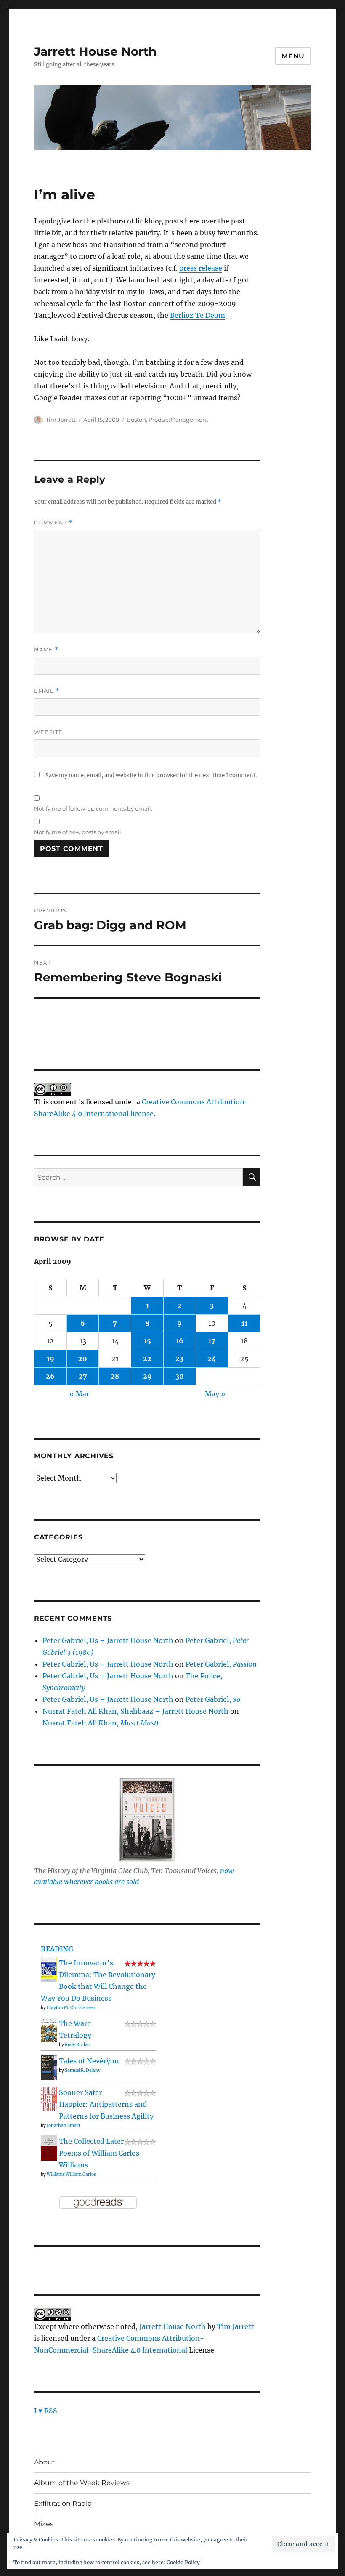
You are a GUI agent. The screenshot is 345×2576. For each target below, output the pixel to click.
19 (50, 1358)
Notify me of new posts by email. (78, 832)
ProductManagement (178, 420)
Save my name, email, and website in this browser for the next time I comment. (151, 775)
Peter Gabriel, (221, 1664)
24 (212, 1358)
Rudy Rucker (78, 2045)
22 (147, 1358)
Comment (53, 522)
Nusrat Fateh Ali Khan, (101, 1723)
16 (180, 1341)
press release (201, 268)
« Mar (79, 1394)
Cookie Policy (183, 2562)
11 (244, 1323)
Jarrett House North (95, 51)
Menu (293, 56)
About (45, 2462)
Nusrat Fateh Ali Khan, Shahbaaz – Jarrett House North (135, 1711)
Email (47, 691)
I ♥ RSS (46, 2411)
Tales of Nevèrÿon (89, 2061)
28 (115, 1376)
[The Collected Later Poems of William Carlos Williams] (49, 2148)
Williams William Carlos (71, 2174)
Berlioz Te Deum (198, 315)
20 (83, 1358)
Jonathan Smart (64, 2125)
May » (215, 1394)
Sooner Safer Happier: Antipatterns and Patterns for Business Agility (106, 2104)
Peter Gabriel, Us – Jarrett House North (108, 1640)
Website (48, 732)
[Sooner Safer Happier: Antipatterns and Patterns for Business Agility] (49, 2098)
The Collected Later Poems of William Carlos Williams (99, 2153)
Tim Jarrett (61, 420)
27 (83, 1376)
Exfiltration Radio (63, 2503)
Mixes (44, 2524)
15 (147, 1341)
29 (147, 1376)
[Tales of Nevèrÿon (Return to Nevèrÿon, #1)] (49, 2067)
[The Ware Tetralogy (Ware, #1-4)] (49, 2029)
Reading (57, 1949)
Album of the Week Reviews (82, 2483)
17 (212, 1341)
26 (50, 1376)
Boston (136, 420)
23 (179, 1358)
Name (46, 650)
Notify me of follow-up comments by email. (93, 808)
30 (180, 1376)
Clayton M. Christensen (71, 2008)
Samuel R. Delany (83, 2070)
